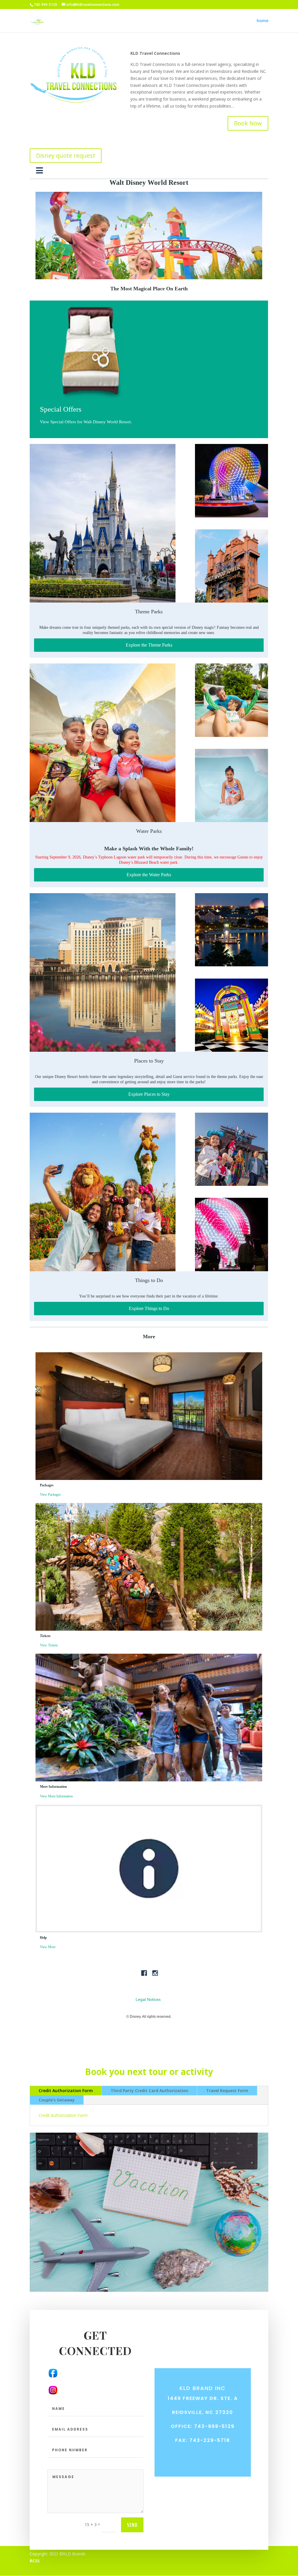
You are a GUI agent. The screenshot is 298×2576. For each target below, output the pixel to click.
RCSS (35, 2561)
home (262, 21)
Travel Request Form (227, 2091)
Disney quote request (66, 156)
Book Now (248, 123)
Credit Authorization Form (66, 2091)
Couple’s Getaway (57, 2100)
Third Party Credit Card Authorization (149, 2091)
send (132, 2525)
